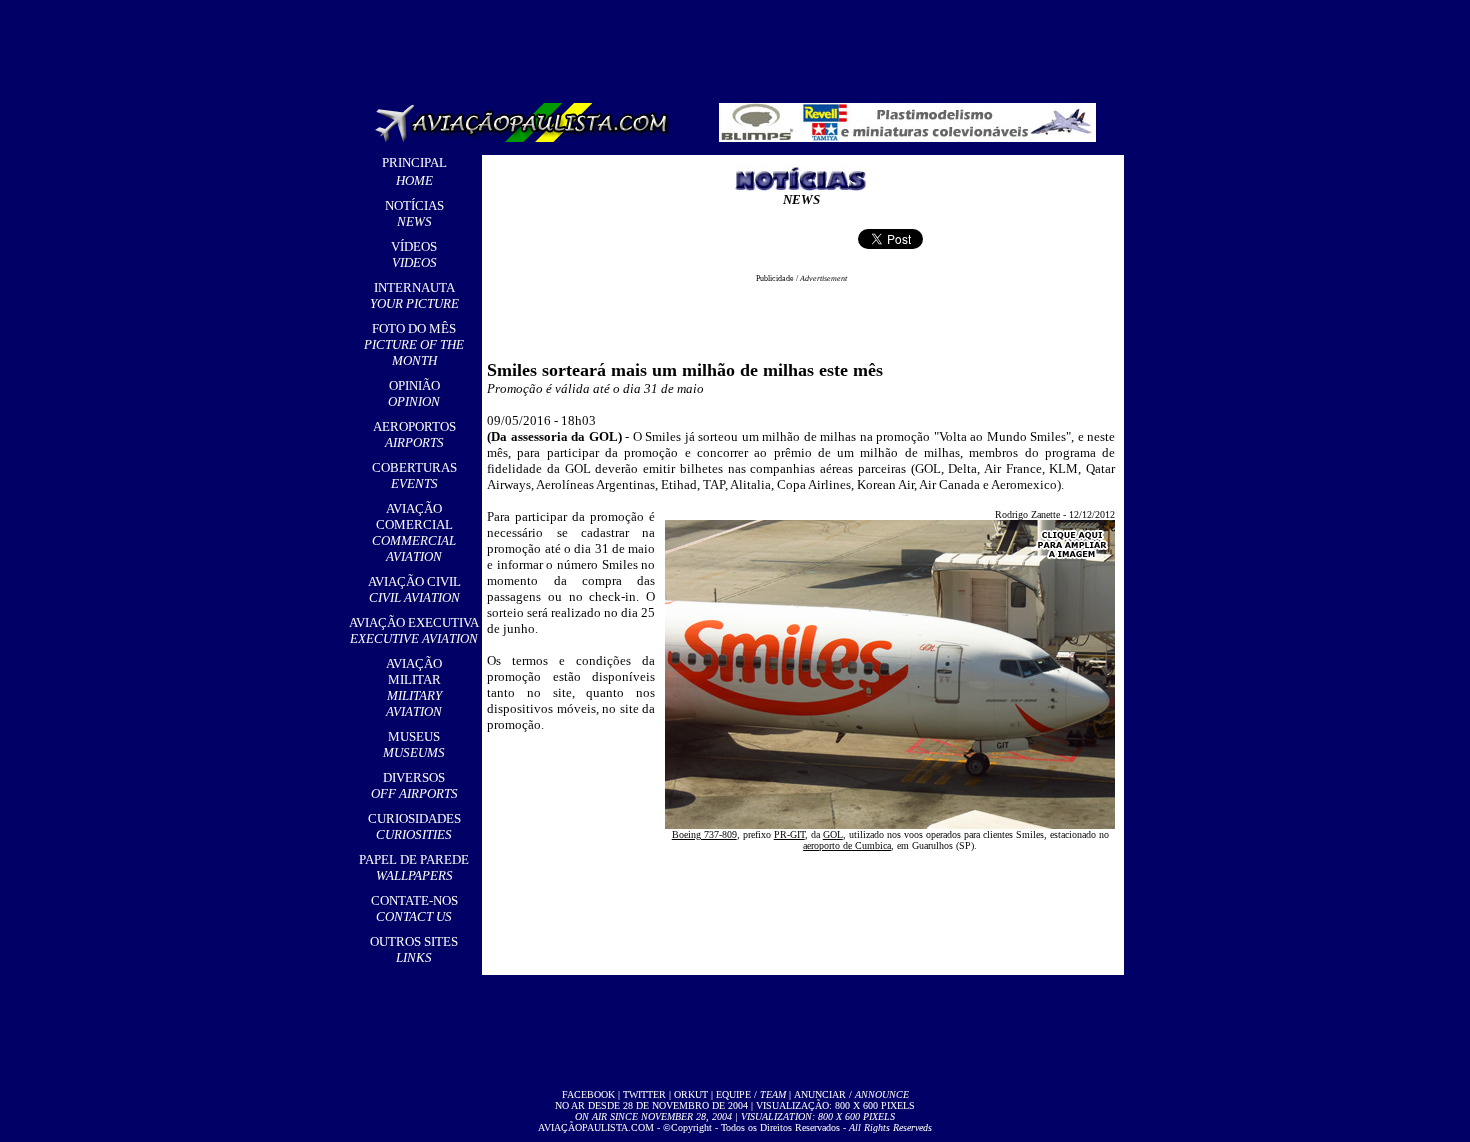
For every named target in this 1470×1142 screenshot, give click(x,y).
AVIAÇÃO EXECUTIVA (414, 630)
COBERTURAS (414, 475)
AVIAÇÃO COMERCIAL (414, 532)
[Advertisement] (739, 45)
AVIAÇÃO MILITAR (414, 687)
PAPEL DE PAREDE (414, 867)
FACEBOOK (588, 1094)
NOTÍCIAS (414, 213)
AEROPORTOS (414, 434)
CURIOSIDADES (414, 826)
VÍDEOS (414, 254)
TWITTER (644, 1094)
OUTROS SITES (414, 949)
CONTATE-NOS (414, 908)
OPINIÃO (414, 393)
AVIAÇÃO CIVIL (414, 589)
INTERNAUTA (414, 295)
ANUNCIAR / (851, 1094)
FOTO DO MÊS (414, 344)
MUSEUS (414, 744)
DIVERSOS (414, 785)
